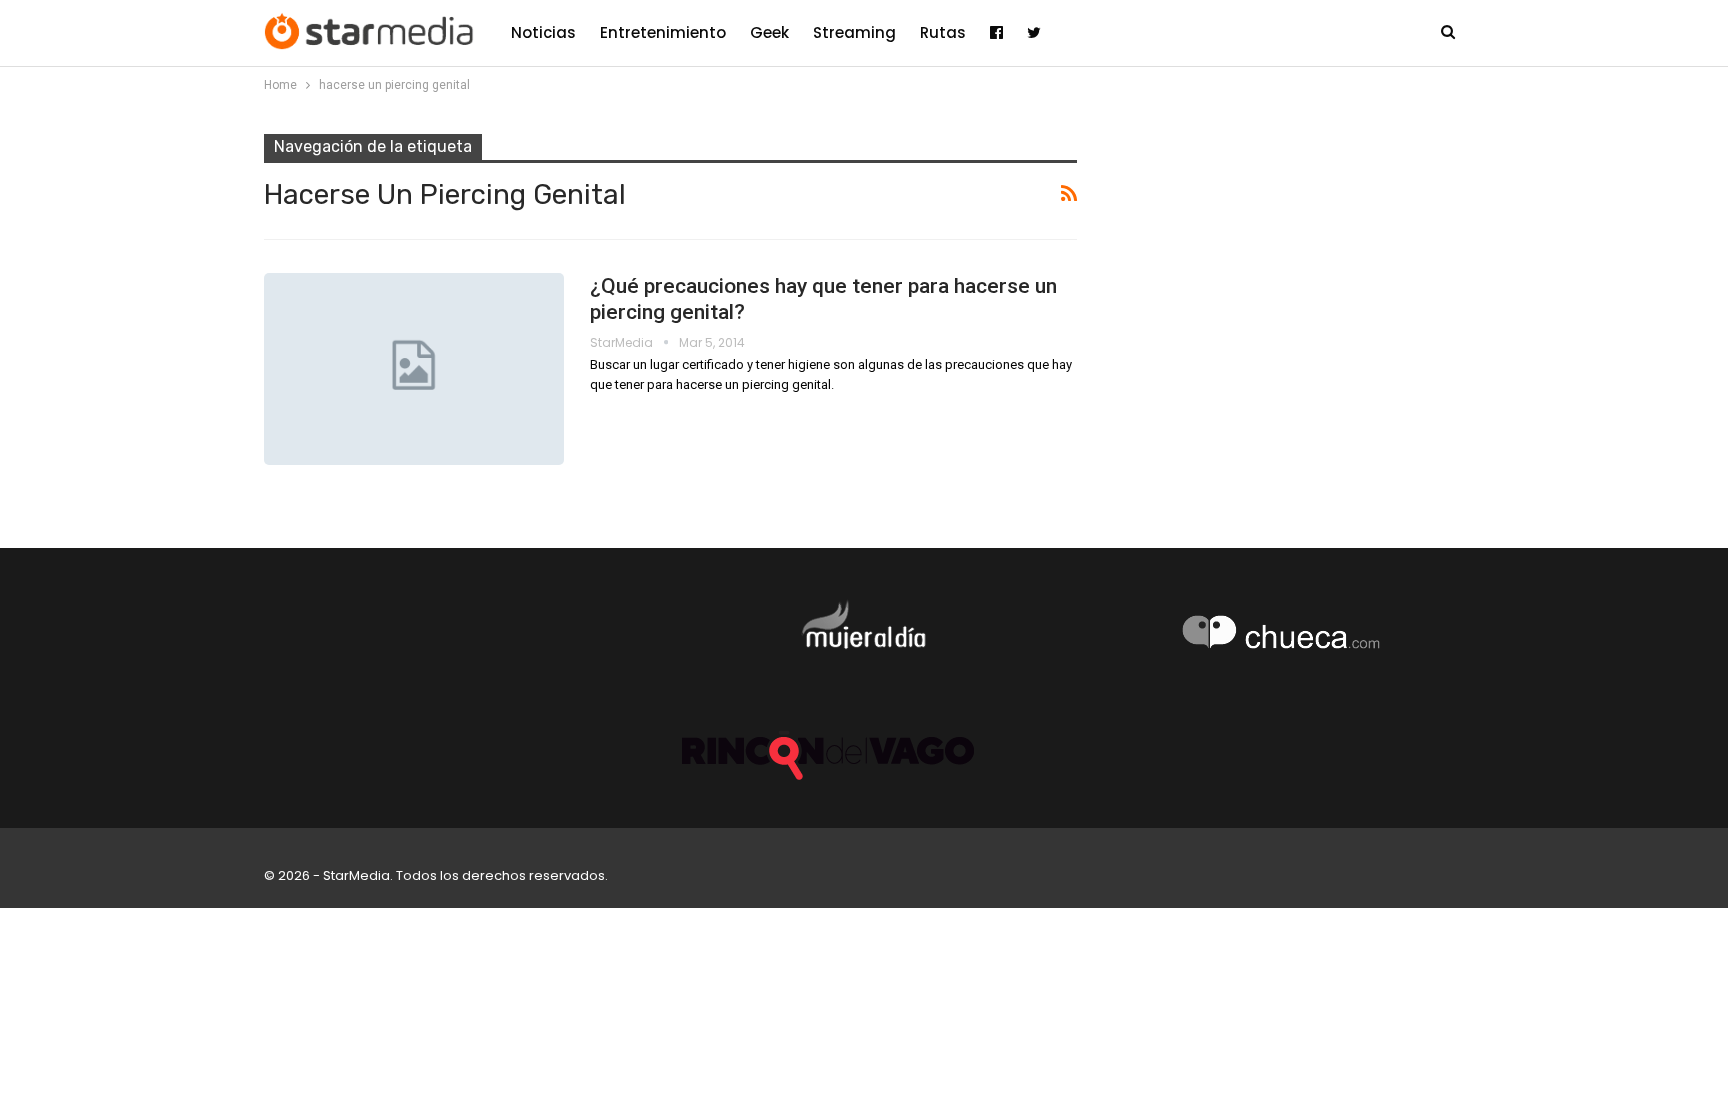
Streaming (854, 32)
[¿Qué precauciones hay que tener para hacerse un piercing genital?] (414, 369)
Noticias (543, 32)
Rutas (943, 32)
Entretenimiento (663, 32)
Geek (769, 32)
